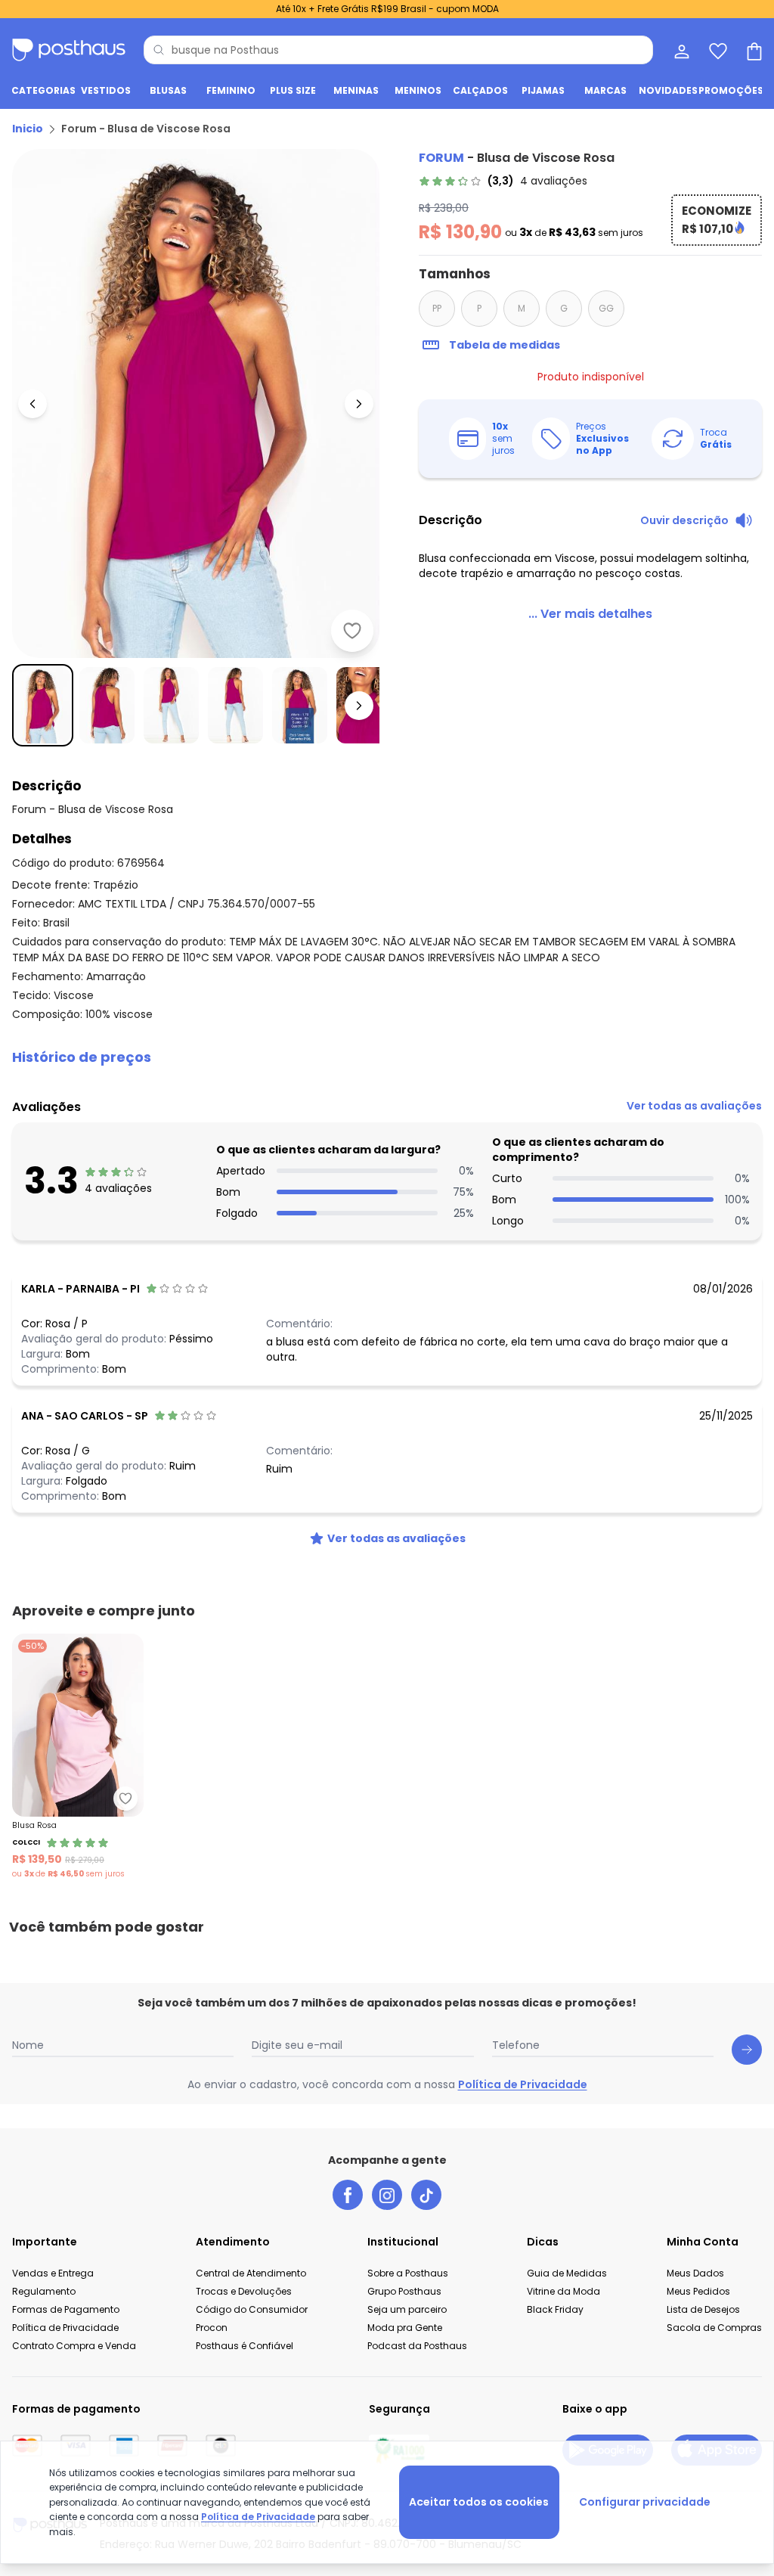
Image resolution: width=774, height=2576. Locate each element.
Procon (212, 2328)
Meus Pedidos (698, 2291)
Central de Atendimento (251, 2273)
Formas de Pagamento (66, 2309)
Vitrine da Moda (563, 2291)
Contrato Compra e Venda (74, 2346)
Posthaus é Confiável (245, 2346)
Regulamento (44, 2291)
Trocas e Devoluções (244, 2291)
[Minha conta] (680, 50)
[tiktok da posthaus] (426, 2195)
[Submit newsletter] (747, 2050)
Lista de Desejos (703, 2309)
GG (606, 308)
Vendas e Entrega (53, 2273)
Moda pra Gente (405, 2328)
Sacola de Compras (714, 2328)
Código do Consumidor (252, 2309)
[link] (503, 181)
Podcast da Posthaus (417, 2346)
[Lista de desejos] (717, 50)
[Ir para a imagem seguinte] (359, 404)
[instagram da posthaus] (387, 2195)
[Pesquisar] (159, 50)
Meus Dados (695, 2273)
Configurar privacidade (645, 2502)
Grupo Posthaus (404, 2291)
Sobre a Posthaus (408, 2273)
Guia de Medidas (567, 2273)
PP (437, 308)
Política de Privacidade (523, 2084)
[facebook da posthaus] (348, 2195)
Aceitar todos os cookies (479, 2502)
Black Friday (555, 2309)
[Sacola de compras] (753, 50)
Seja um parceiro (407, 2309)
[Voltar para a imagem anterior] (33, 404)
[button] (387, 1057)
